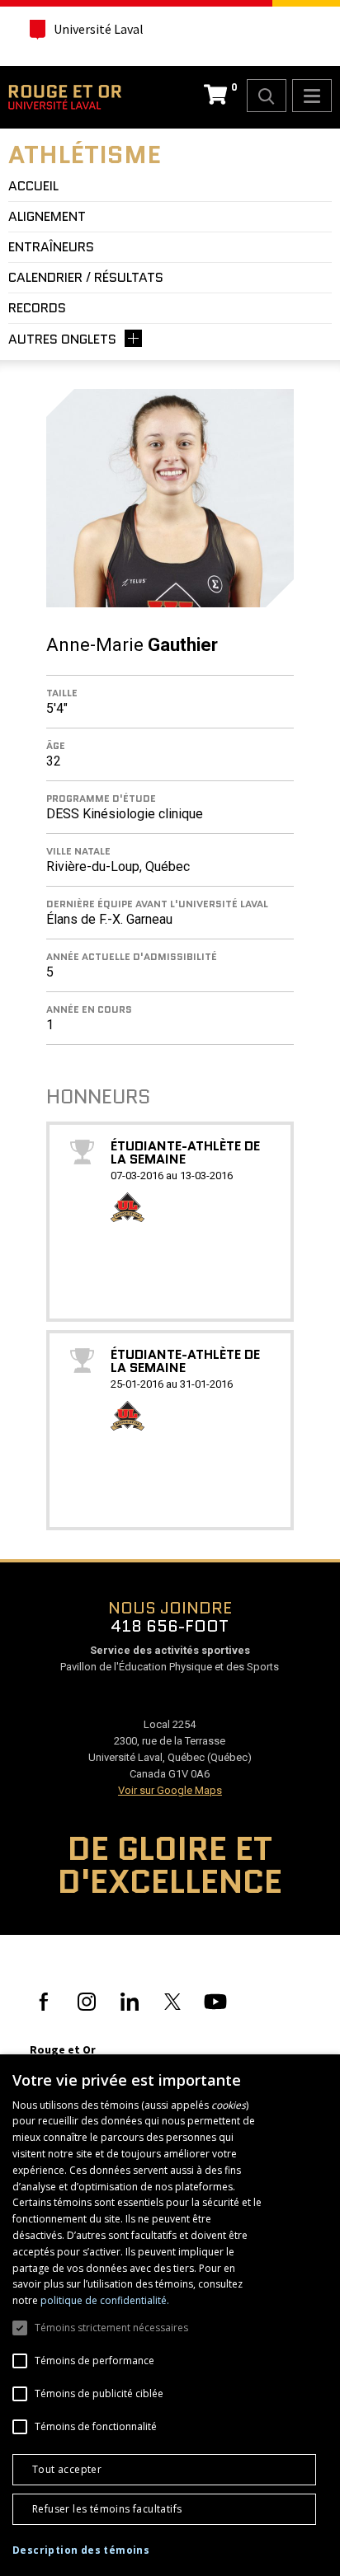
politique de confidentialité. (105, 2300)
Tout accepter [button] (67, 2469)
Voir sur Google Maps (170, 1790)
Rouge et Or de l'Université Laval (65, 97)
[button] (81, 2550)
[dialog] (170, 2315)
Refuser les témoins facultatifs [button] (107, 2509)
